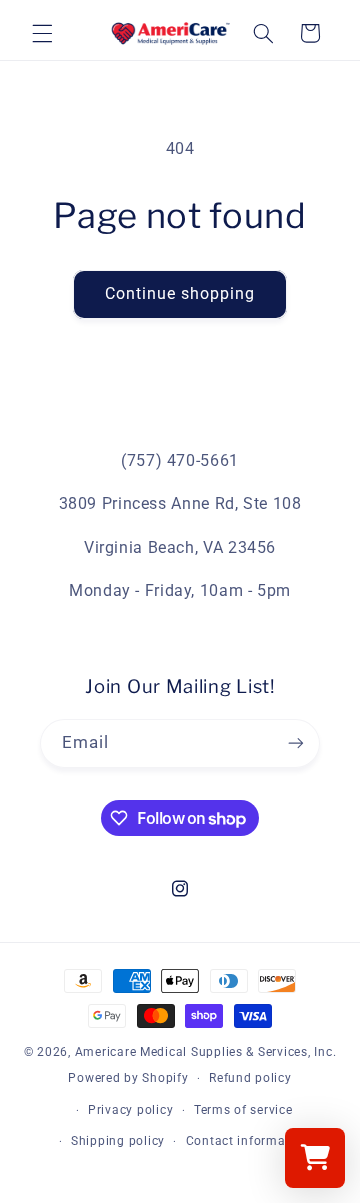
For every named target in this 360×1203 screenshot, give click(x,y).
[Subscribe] (296, 743)
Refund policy (250, 1078)
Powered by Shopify (128, 1078)
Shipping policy (118, 1141)
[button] (42, 33)
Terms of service (243, 1110)
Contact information (248, 1141)
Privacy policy (130, 1110)
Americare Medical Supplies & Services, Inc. (206, 1052)
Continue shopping (180, 293)
